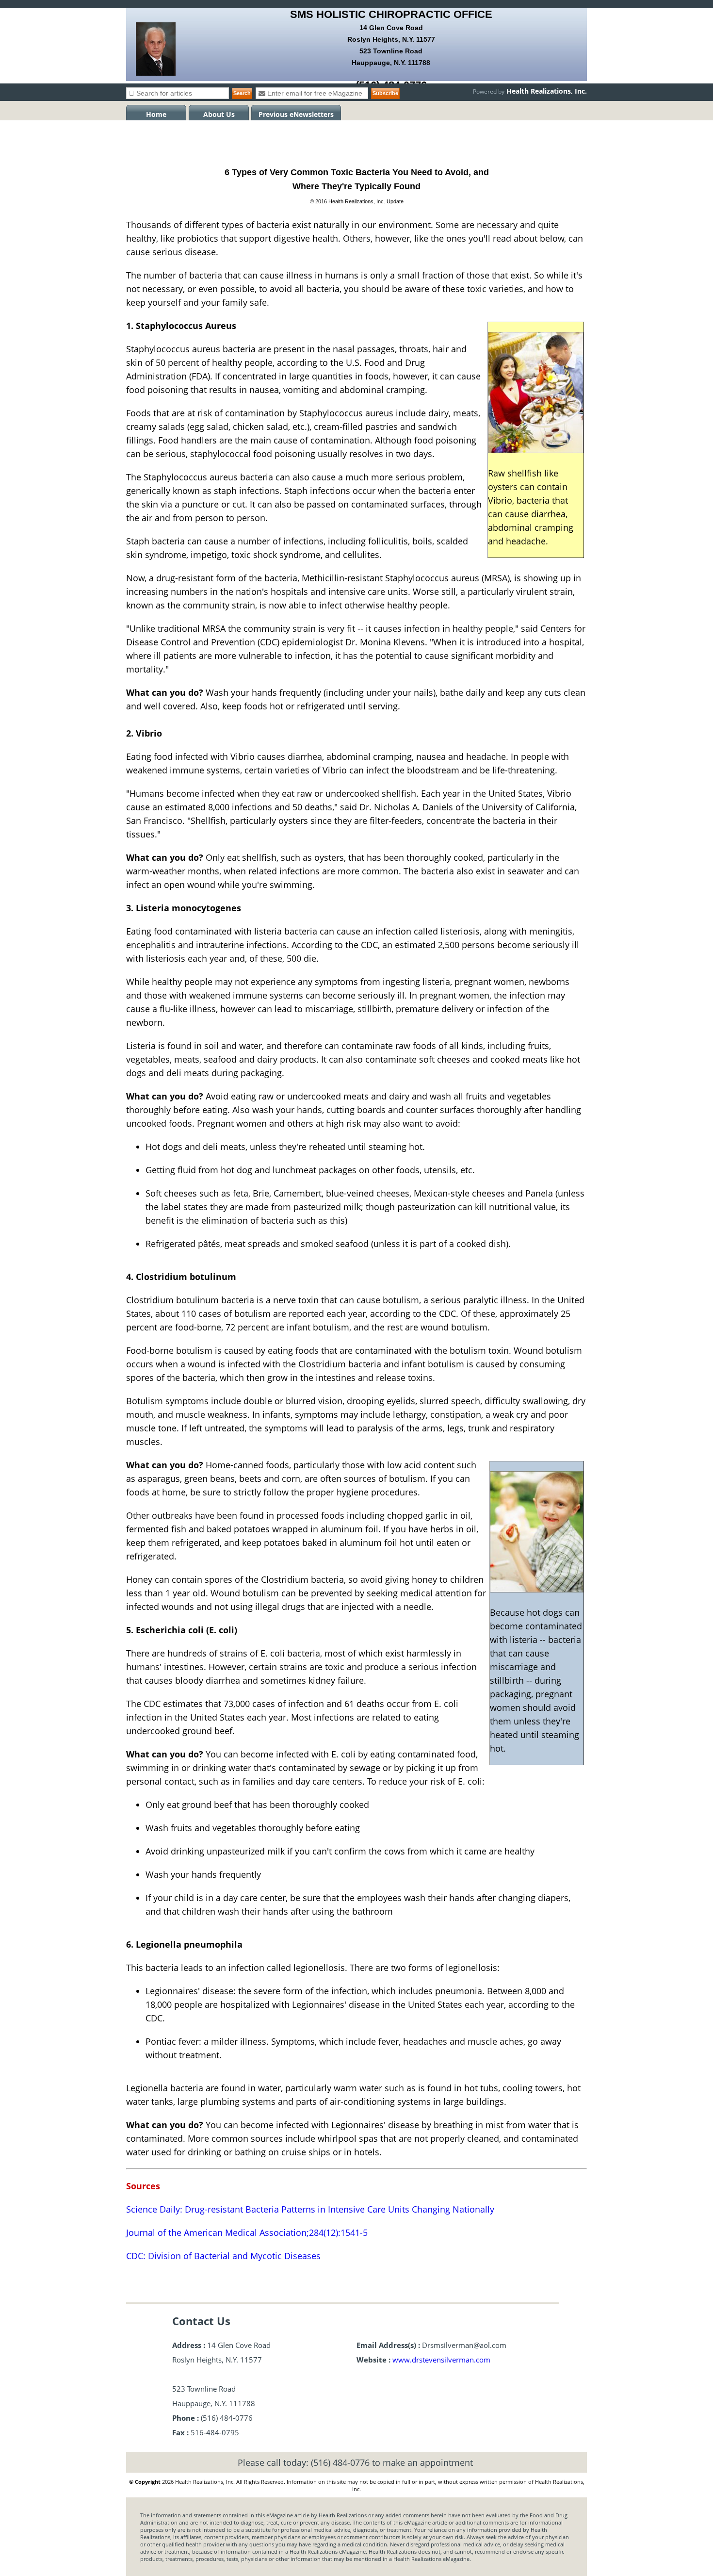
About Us (219, 114)
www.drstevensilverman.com (441, 2360)
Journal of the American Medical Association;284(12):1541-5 (247, 2232)
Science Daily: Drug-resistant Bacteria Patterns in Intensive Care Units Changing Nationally (310, 2209)
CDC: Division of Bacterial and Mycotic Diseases (223, 2256)
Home (156, 114)
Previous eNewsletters (296, 114)
